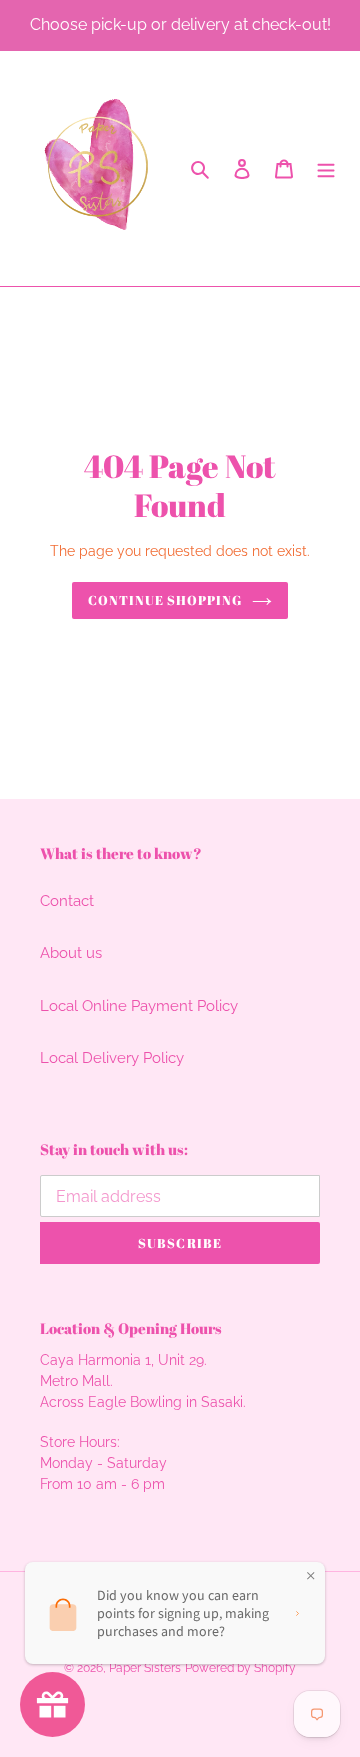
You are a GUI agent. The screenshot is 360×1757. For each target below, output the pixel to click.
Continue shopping (165, 600)
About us (71, 953)
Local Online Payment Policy (139, 1006)
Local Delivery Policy (112, 1058)
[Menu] (326, 168)
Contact (67, 901)
